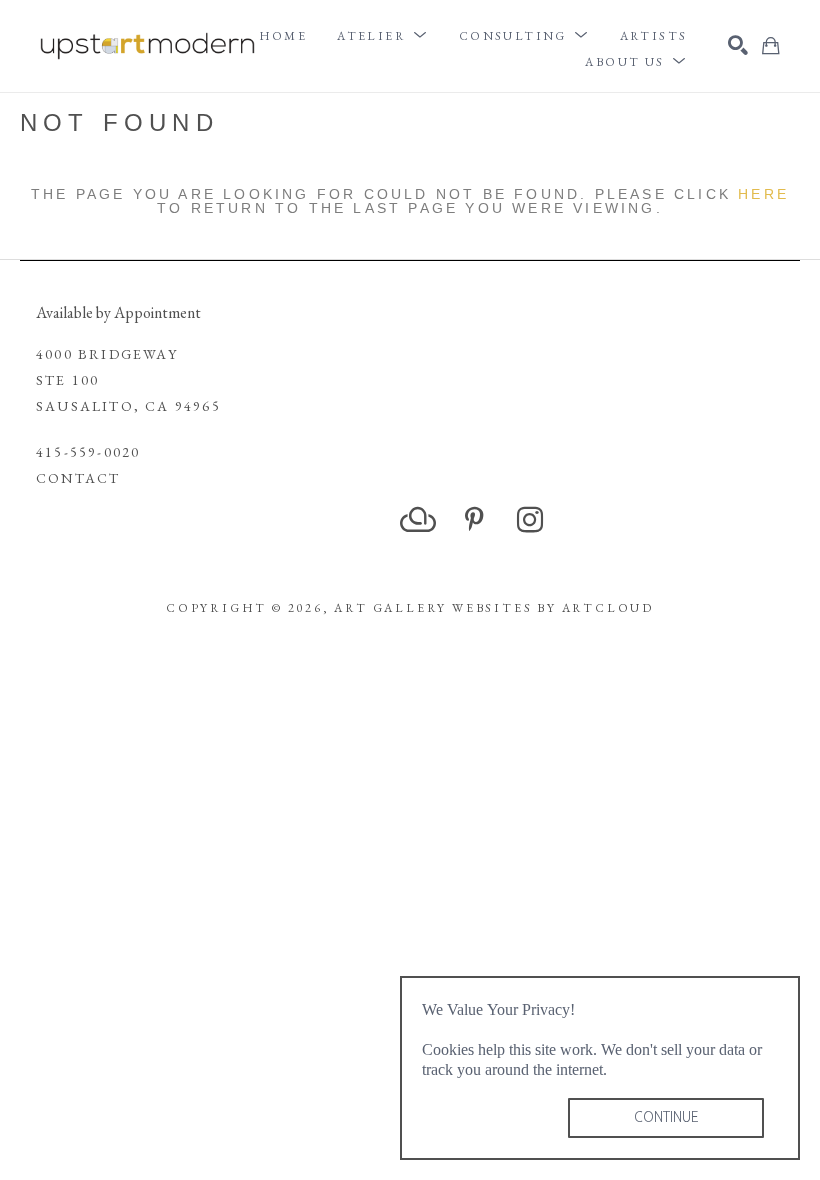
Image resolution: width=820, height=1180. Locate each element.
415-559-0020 (88, 452)
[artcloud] (418, 520)
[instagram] (530, 520)
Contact (78, 478)
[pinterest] (474, 520)
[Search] (738, 45)
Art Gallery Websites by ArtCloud (494, 608)
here (763, 194)
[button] (383, 36)
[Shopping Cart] (771, 46)
